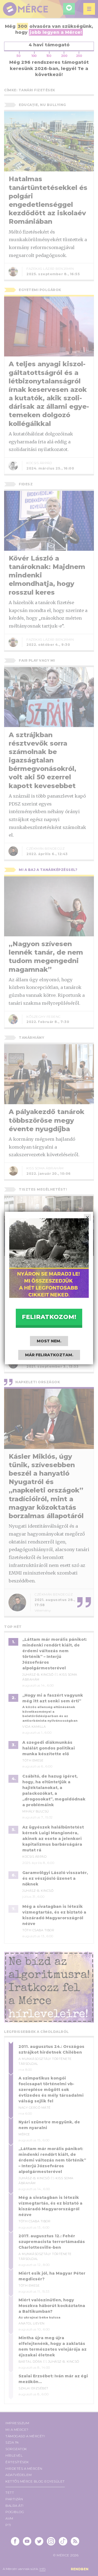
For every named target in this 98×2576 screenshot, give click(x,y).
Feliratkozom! (49, 1317)
